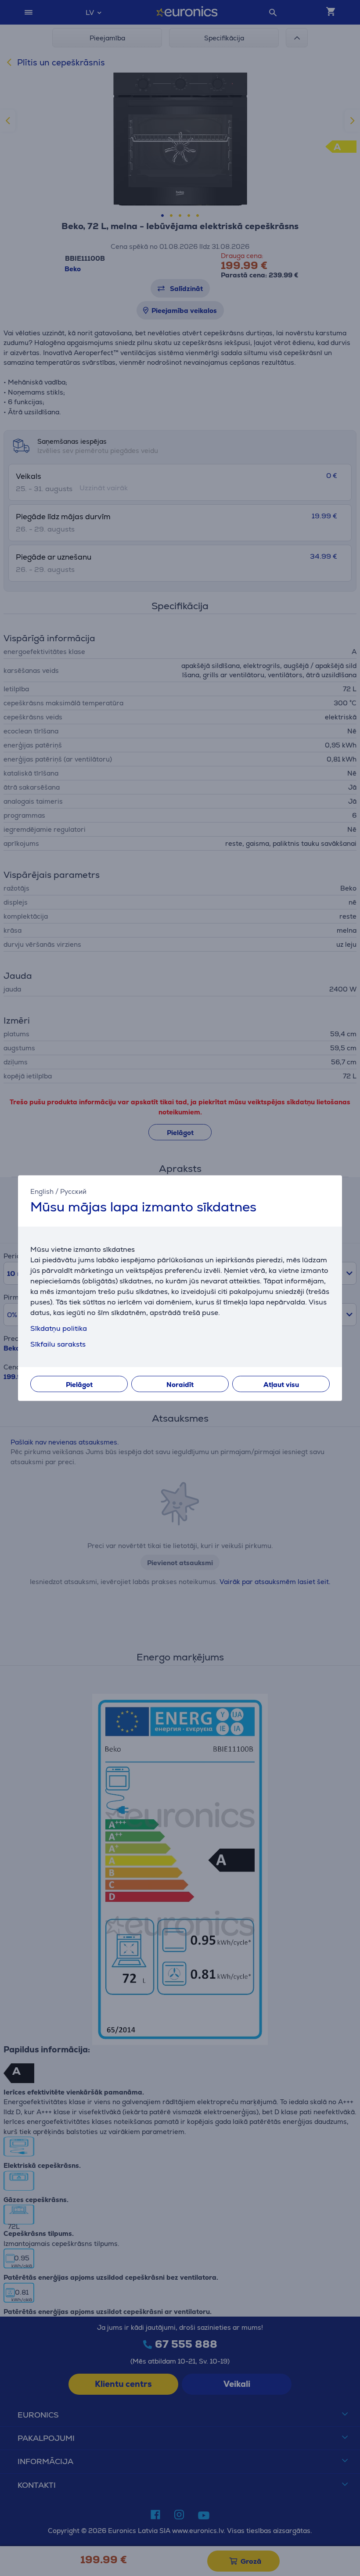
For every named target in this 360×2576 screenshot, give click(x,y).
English (42, 1191)
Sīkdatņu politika (59, 1328)
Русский (73, 1191)
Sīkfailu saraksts (58, 1344)
